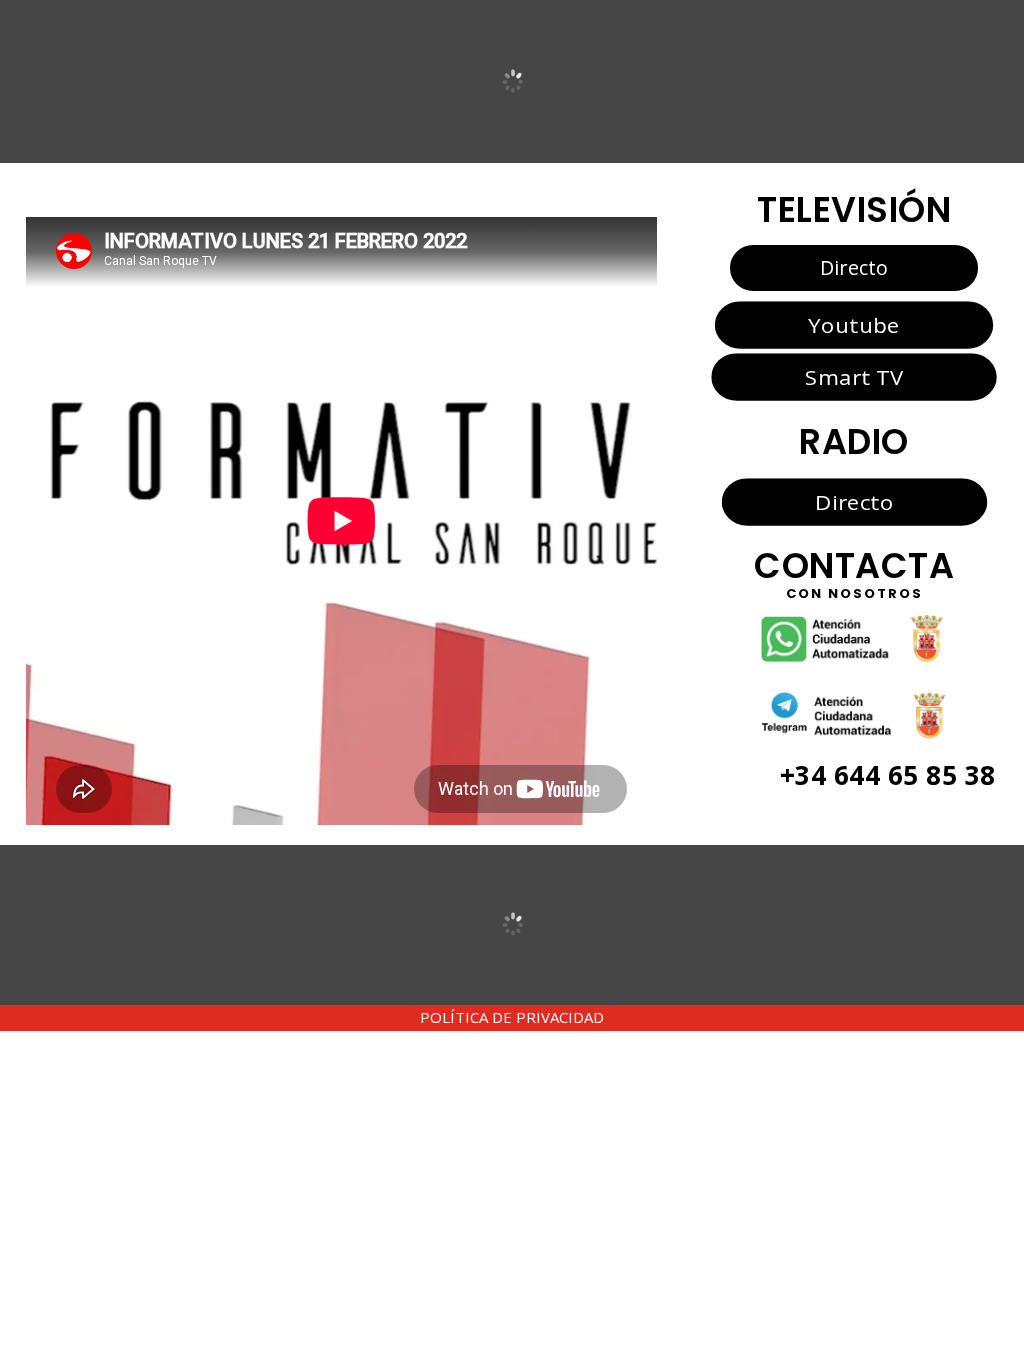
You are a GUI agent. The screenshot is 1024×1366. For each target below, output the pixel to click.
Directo (854, 267)
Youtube (853, 324)
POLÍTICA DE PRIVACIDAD (512, 1017)
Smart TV (854, 377)
